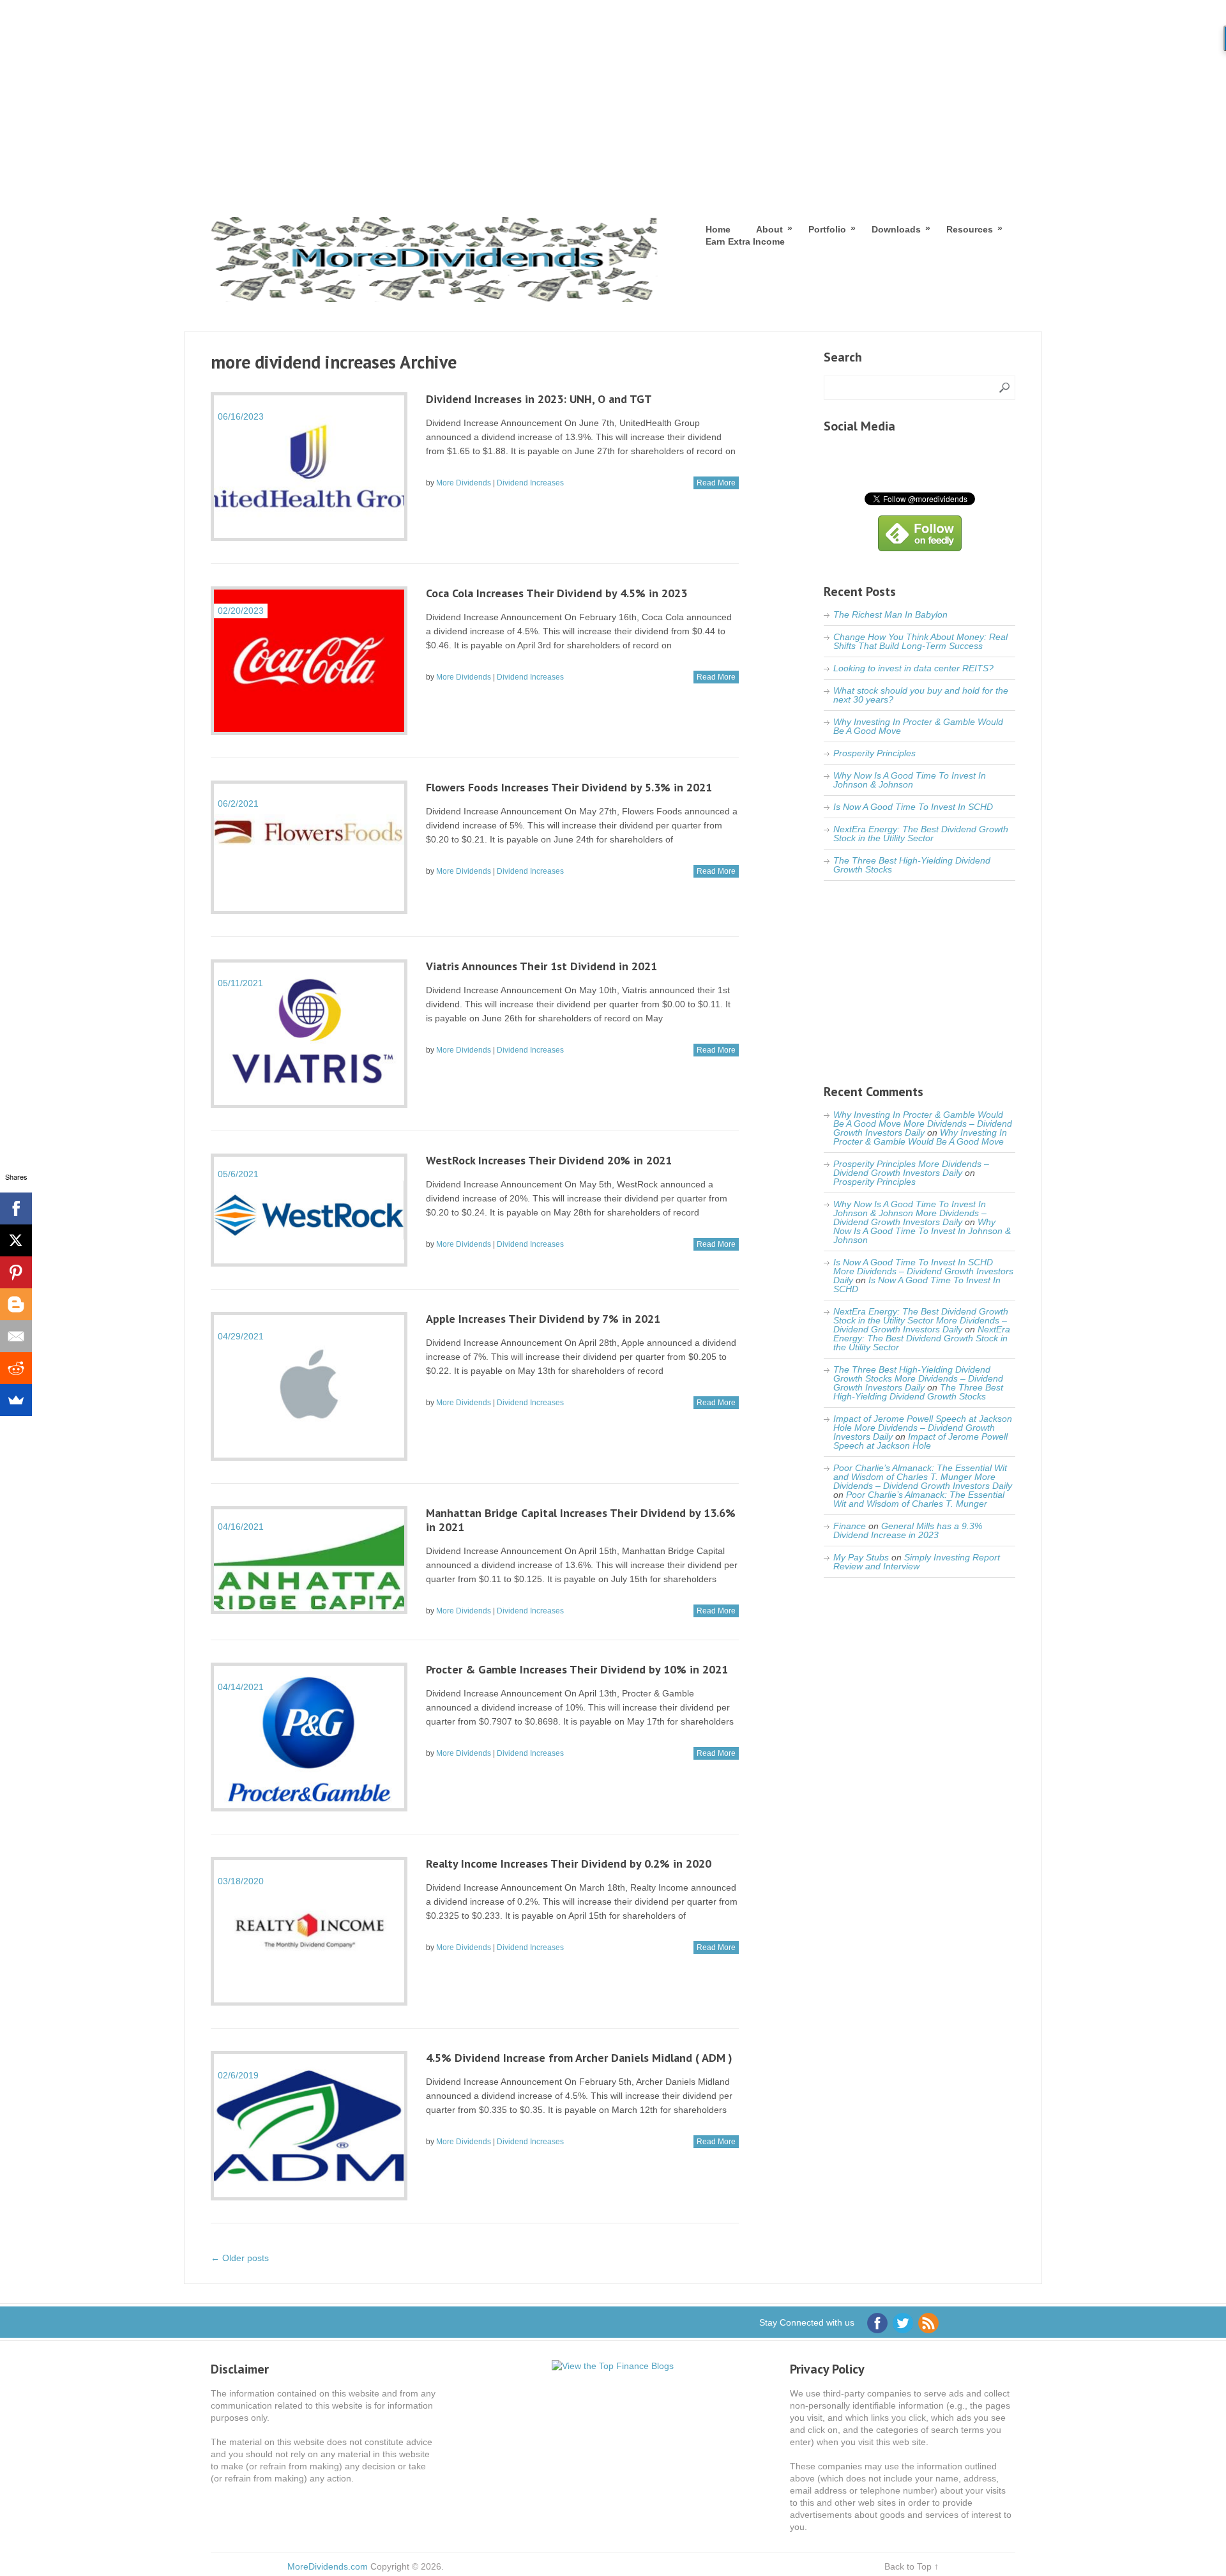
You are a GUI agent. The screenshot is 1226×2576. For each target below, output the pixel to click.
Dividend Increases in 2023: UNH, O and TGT (539, 399)
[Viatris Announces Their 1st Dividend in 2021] (309, 1034)
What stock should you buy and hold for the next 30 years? (921, 695)
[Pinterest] (16, 1272)
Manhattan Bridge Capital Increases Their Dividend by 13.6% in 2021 (581, 1520)
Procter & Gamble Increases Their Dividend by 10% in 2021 (577, 1669)
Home (718, 229)
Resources (970, 229)
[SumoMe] (16, 1400)
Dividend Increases (530, 483)
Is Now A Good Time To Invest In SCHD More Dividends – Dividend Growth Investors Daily (923, 1271)
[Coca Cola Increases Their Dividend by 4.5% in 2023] (309, 661)
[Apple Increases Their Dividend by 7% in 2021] (309, 1386)
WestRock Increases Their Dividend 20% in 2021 (549, 1160)
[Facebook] (16, 1208)
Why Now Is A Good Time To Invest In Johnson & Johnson (910, 780)
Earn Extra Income (745, 241)
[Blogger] (16, 1304)
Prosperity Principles (874, 753)
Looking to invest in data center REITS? (913, 668)
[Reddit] (16, 1368)
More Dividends (464, 483)
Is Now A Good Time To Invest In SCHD (913, 807)
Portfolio (827, 229)
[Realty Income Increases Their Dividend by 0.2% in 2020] (309, 1931)
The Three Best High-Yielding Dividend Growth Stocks (912, 865)
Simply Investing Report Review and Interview (917, 1562)
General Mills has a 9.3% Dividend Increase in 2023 (908, 1530)
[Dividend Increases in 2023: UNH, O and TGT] (309, 467)
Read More (716, 483)
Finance (850, 1526)
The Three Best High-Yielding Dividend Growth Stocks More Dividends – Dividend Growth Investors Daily (918, 1378)
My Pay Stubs (861, 1557)
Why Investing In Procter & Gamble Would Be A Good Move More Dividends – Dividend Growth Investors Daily (923, 1124)
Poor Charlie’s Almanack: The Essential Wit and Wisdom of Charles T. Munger (919, 1499)
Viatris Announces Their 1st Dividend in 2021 (541, 966)
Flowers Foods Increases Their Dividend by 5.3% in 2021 (569, 787)
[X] (16, 1240)
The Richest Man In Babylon (890, 614)
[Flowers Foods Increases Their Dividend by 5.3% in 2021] (309, 847)
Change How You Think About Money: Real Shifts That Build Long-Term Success (920, 641)
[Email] (16, 1336)
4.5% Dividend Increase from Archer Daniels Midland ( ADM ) (579, 2058)
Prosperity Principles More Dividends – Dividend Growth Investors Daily (911, 1168)
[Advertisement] (613, 96)
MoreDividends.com (328, 2566)
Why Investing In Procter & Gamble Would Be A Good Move (918, 726)
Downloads (896, 229)
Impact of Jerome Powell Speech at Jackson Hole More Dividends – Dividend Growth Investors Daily (923, 1428)
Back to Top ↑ (912, 2566)
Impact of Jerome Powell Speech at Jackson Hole (920, 1441)
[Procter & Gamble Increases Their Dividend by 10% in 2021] (309, 1737)
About (769, 229)
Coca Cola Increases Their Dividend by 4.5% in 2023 (556, 593)
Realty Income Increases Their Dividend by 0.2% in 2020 (569, 1863)
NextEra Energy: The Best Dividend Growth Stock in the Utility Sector (921, 834)
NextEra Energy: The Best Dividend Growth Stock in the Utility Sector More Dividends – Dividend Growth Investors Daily (921, 1320)
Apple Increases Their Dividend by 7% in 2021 (543, 1319)
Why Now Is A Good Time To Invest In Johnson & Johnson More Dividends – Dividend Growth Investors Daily (910, 1213)
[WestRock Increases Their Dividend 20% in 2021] (309, 1210)
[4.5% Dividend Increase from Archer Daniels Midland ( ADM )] (309, 2125)
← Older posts (240, 2258)
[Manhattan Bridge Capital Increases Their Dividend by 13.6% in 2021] (309, 1560)
